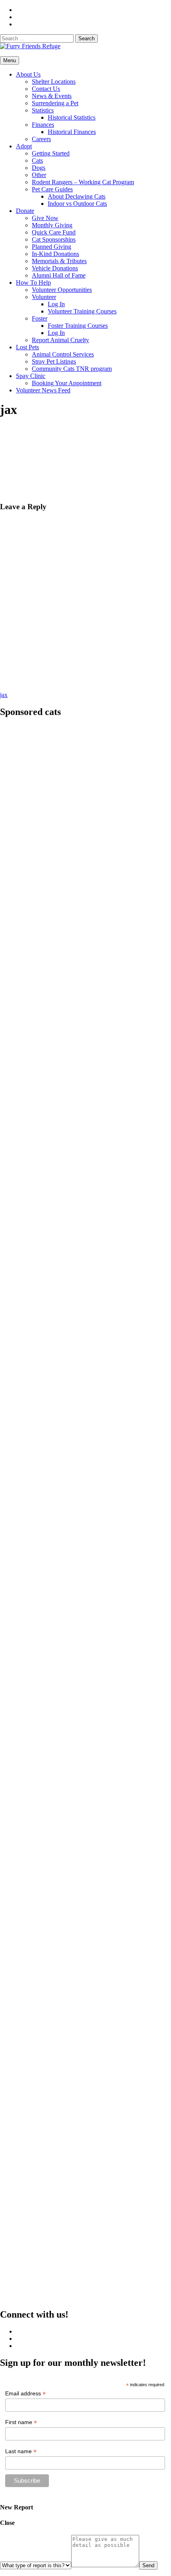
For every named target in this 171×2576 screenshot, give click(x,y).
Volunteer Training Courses (82, 311)
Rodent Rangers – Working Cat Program (83, 182)
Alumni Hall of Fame (59, 275)
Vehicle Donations (55, 268)
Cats (37, 161)
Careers (41, 139)
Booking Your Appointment (67, 383)
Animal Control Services (63, 354)
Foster (40, 318)
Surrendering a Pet (55, 103)
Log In (56, 304)
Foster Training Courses (78, 326)
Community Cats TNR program (72, 369)
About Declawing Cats (77, 196)
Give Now (45, 218)
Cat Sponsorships (54, 239)
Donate (25, 211)
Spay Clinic (31, 376)
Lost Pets (27, 347)
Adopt (24, 146)
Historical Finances (72, 132)
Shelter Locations (54, 82)
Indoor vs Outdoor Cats (77, 204)
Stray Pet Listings (54, 361)
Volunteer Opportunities (62, 290)
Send (148, 2565)
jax (4, 695)
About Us (28, 74)
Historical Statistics (72, 117)
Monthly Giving (52, 225)
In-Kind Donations (55, 254)
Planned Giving (51, 247)
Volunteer (44, 297)
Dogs (39, 168)
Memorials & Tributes (59, 261)
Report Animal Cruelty (60, 340)
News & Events (52, 96)
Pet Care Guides (52, 189)
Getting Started (51, 153)
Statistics (43, 110)
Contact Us (46, 89)
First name (21, 2422)
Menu (10, 60)
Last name (21, 2451)
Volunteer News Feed (43, 390)
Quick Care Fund (54, 232)
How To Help (33, 283)
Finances (43, 125)
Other (39, 175)
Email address (25, 2394)
